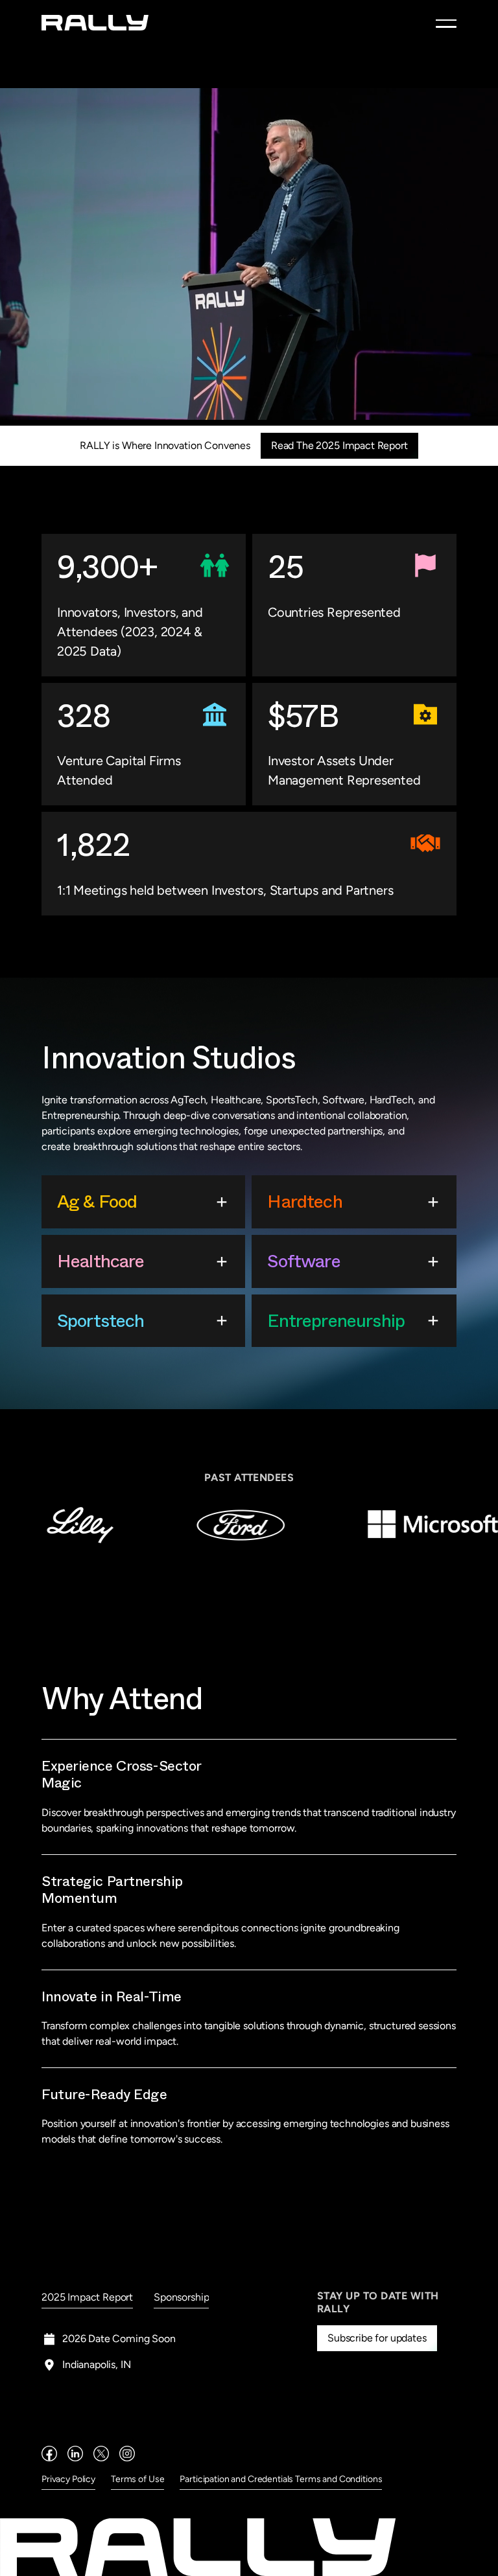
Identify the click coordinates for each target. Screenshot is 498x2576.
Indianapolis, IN (96, 2364)
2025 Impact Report (87, 2297)
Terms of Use (137, 2479)
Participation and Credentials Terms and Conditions (281, 2479)
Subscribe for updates (377, 2338)
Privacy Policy (68, 2479)
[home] (95, 22)
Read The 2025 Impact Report (339, 445)
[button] (446, 23)
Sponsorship (181, 2297)
